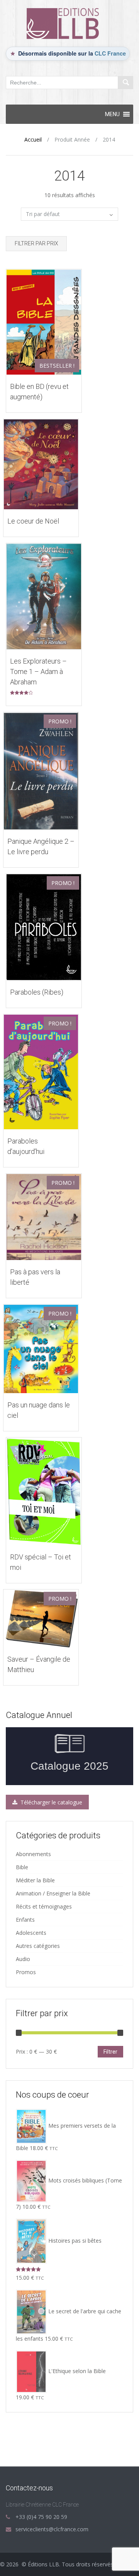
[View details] (44, 321)
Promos (26, 1972)
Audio (23, 1959)
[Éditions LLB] (69, 23)
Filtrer (110, 2052)
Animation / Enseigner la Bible (53, 1893)
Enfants (25, 1920)
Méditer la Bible (35, 1880)
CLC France (110, 53)
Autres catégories (38, 1946)
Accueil (33, 139)
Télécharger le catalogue (51, 1802)
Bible (22, 1867)
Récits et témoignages (44, 1906)
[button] (112, 114)
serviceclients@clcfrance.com (52, 2529)
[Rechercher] (125, 83)
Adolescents (31, 1933)
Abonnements (33, 1854)
